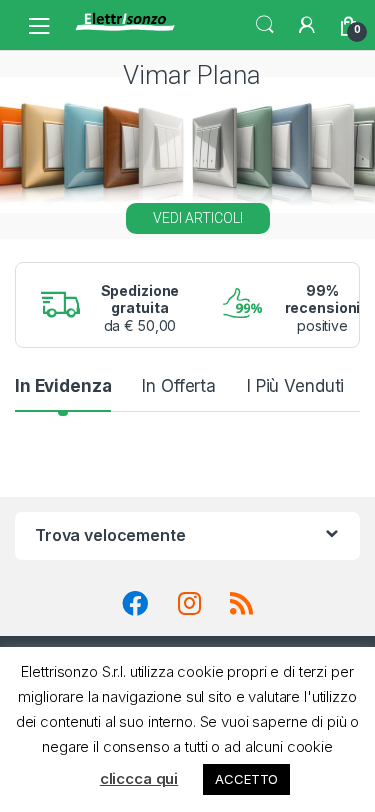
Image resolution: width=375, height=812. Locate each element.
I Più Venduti (295, 386)
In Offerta (179, 386)
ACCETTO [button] (246, 779)
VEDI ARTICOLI (198, 218)
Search (265, 25)
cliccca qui (139, 778)
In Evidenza (63, 386)
